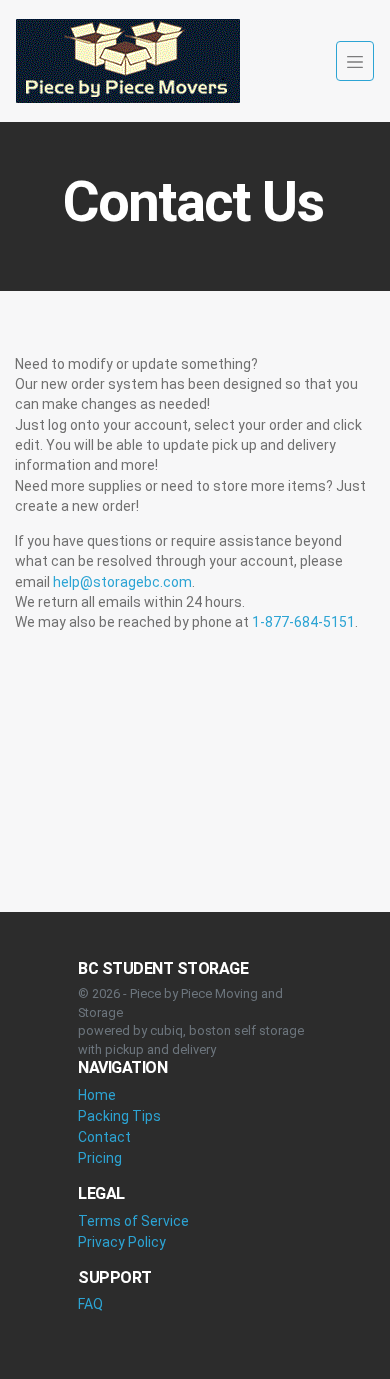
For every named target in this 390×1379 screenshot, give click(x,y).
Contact (104, 1137)
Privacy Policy (122, 1242)
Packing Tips (119, 1116)
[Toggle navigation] (355, 61)
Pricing (100, 1158)
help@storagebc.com (122, 582)
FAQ (90, 1304)
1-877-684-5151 (303, 622)
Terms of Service (133, 1221)
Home (97, 1095)
